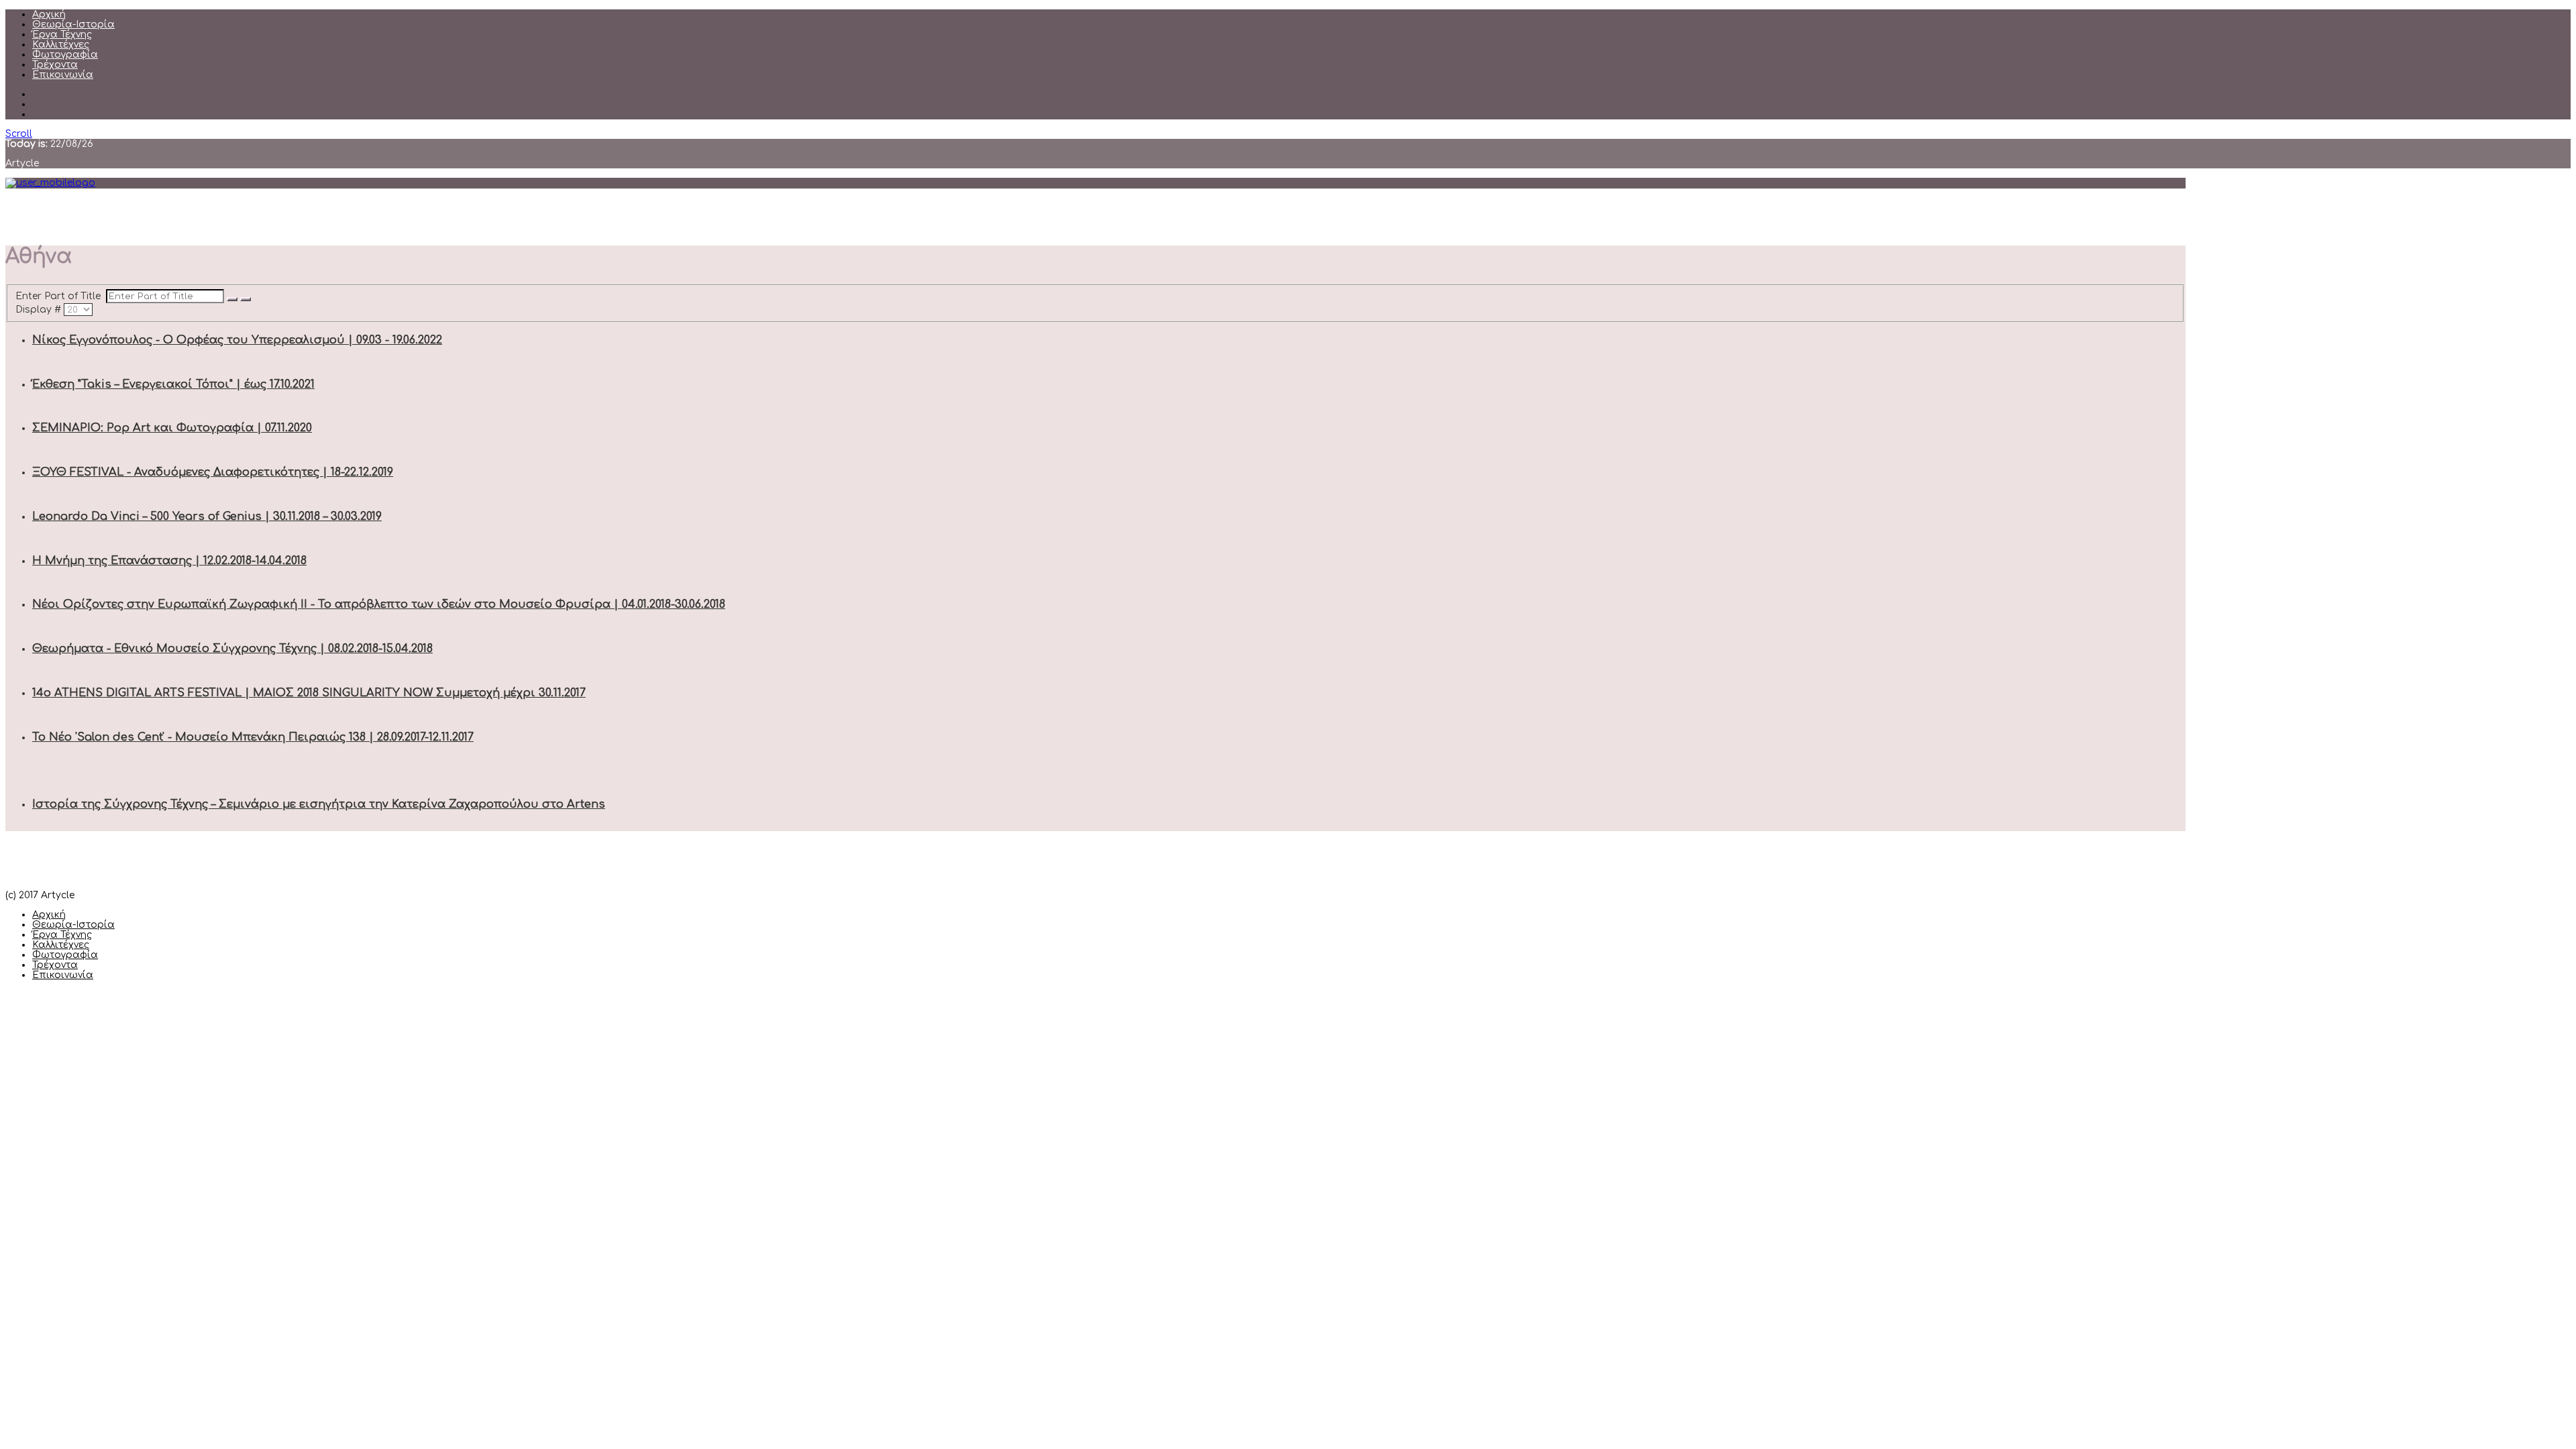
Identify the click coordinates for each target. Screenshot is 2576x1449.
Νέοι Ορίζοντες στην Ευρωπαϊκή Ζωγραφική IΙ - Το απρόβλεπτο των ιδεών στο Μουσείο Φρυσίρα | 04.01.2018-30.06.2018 (379, 604)
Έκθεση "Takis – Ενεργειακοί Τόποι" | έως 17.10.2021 (173, 384)
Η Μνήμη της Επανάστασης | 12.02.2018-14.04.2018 (169, 561)
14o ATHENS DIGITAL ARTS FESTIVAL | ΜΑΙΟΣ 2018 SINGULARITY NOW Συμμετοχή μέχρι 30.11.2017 (309, 693)
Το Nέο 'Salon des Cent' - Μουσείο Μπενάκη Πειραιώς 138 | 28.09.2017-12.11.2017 (253, 737)
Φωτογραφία (65, 55)
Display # (40, 310)
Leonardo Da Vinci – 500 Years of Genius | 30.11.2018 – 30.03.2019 (207, 517)
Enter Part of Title (61, 296)
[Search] (232, 299)
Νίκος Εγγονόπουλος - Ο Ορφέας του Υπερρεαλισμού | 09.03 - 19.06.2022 (237, 340)
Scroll (19, 134)
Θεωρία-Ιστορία (73, 24)
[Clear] (246, 299)
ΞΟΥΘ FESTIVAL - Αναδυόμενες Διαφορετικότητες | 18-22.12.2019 (213, 472)
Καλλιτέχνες (61, 45)
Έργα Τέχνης (62, 35)
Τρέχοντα (55, 65)
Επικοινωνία (63, 75)
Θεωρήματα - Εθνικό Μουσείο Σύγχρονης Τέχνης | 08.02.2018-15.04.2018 (232, 649)
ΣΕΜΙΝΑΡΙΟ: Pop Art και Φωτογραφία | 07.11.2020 (172, 428)
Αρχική (49, 14)
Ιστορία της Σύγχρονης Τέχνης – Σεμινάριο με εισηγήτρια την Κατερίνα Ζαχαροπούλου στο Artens (319, 804)
